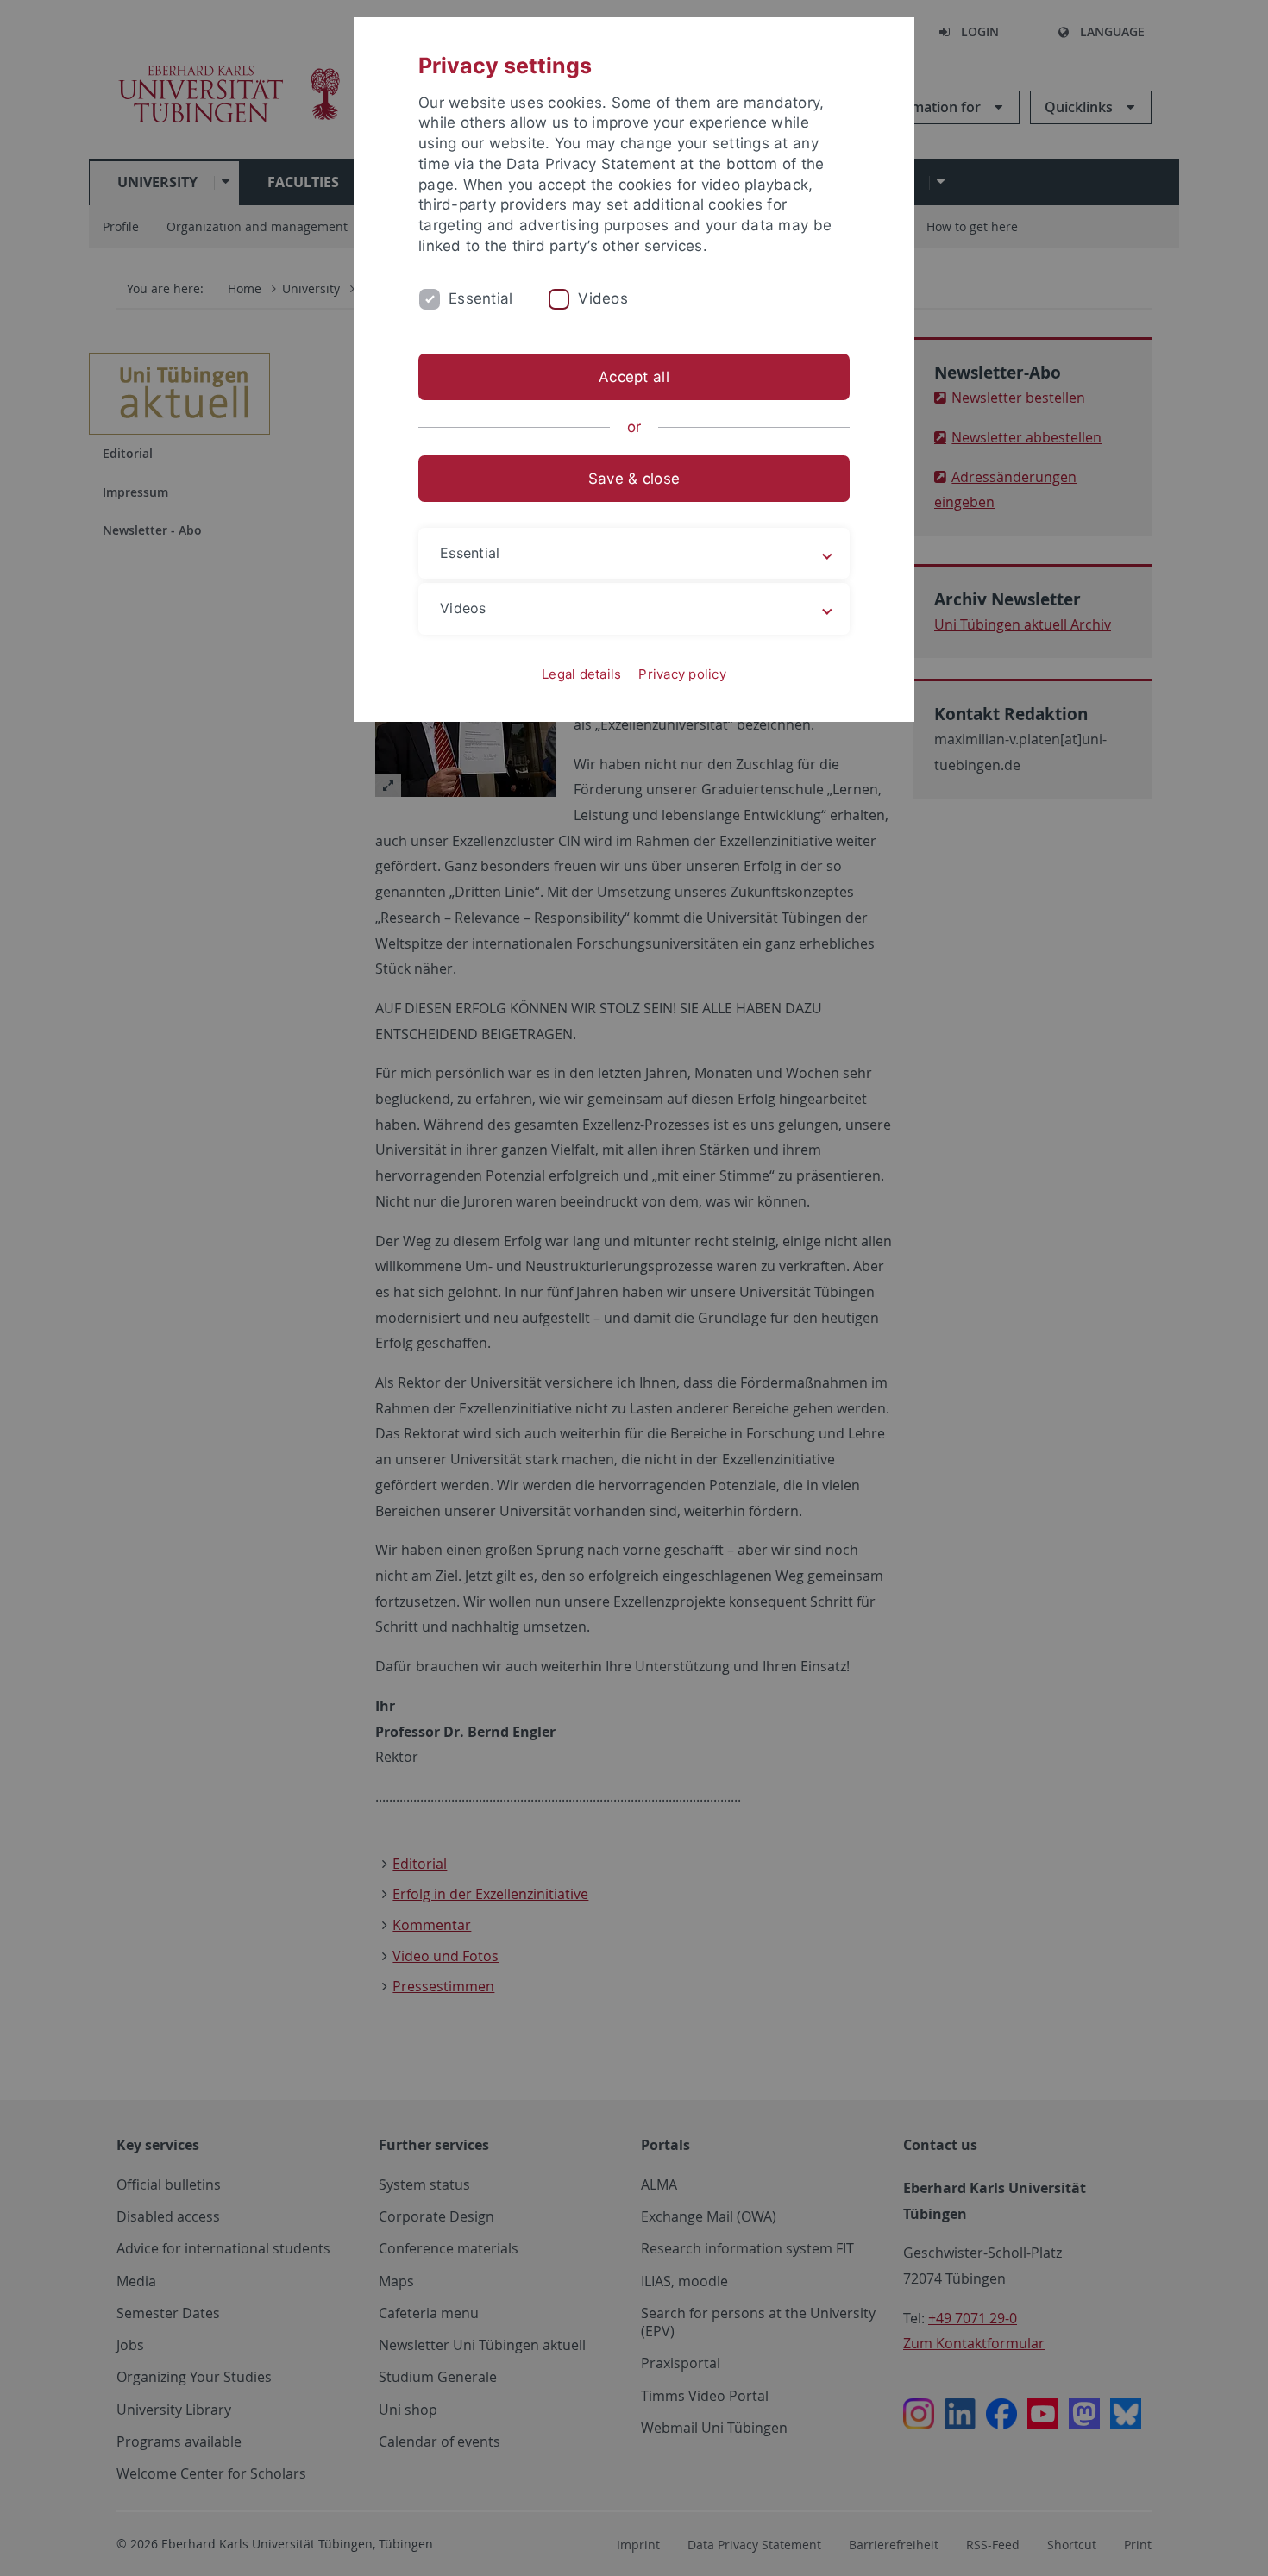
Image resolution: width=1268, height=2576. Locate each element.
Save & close (634, 479)
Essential (480, 298)
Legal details (581, 674)
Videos (603, 298)
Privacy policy (682, 674)
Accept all (634, 377)
